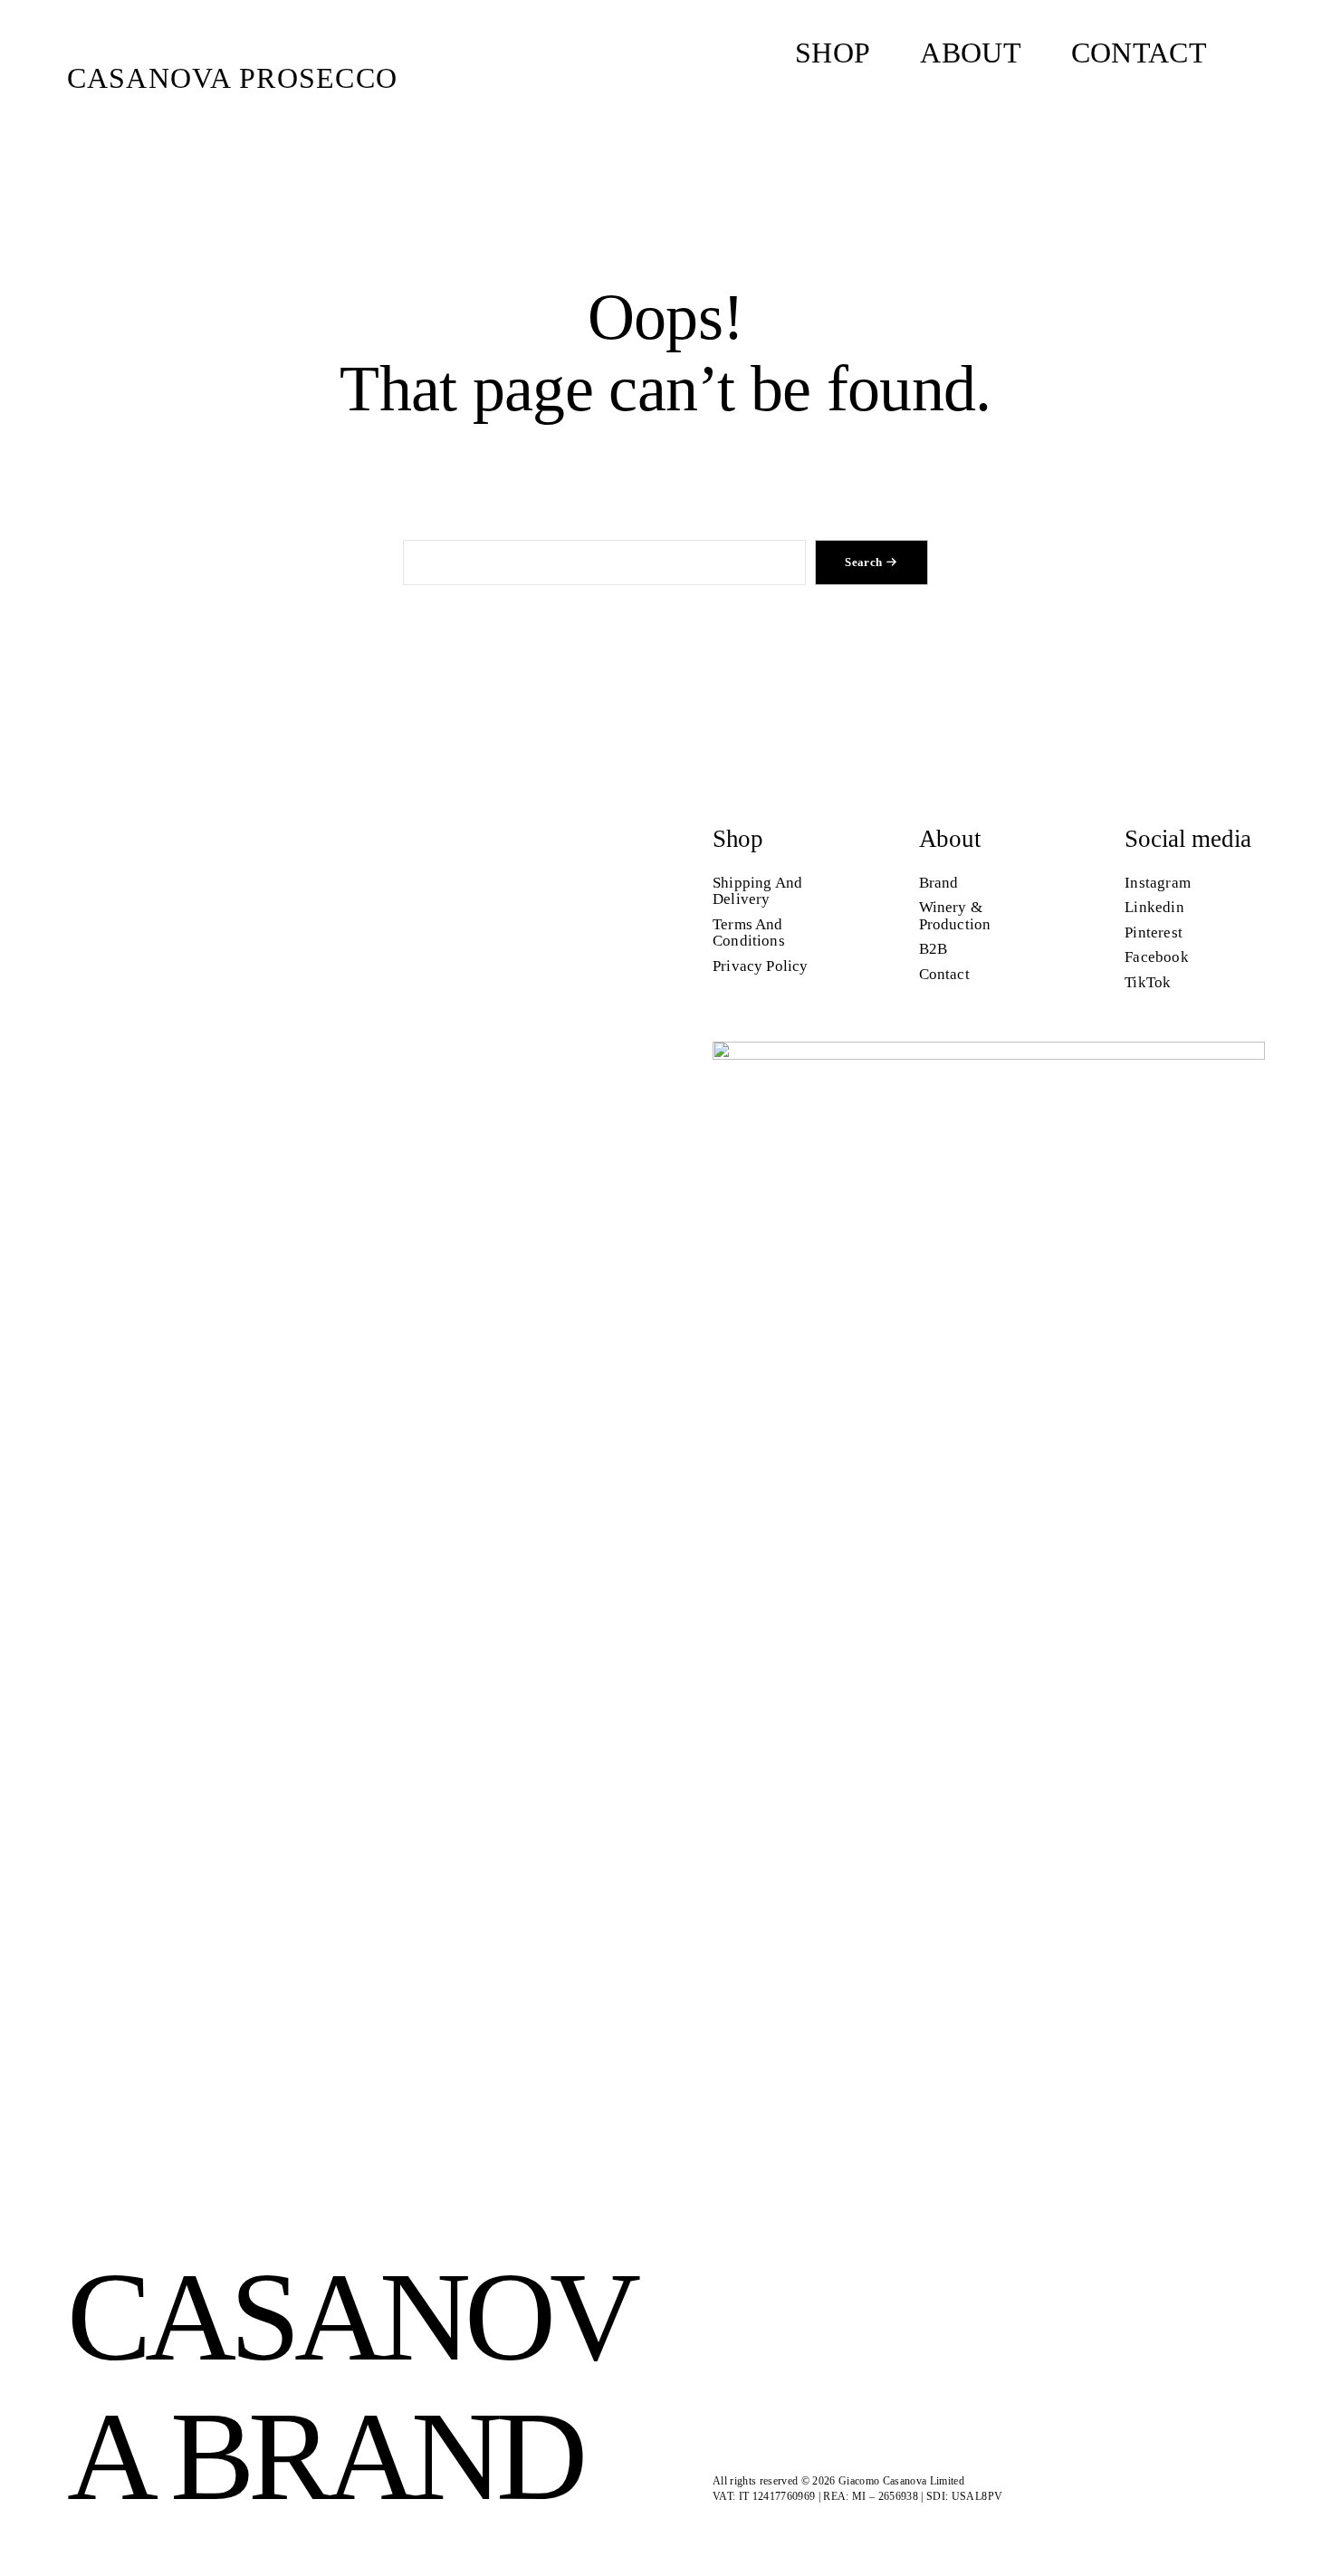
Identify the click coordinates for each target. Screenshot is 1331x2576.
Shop (738, 839)
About (950, 839)
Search (863, 562)
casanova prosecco (233, 78)
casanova (351, 2385)
